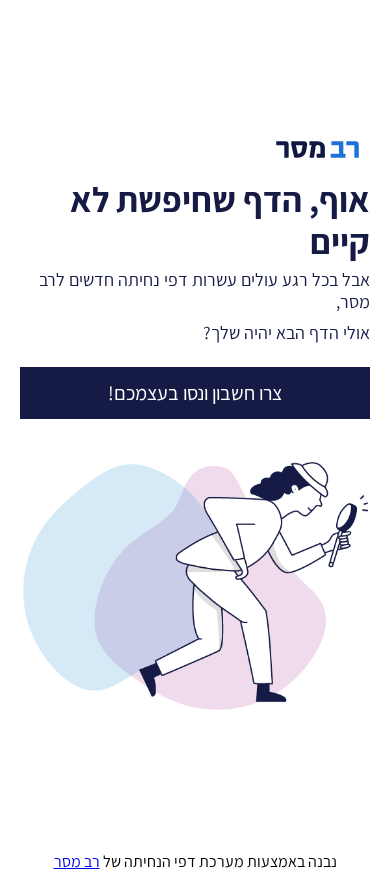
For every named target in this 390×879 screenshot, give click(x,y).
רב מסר (77, 861)
